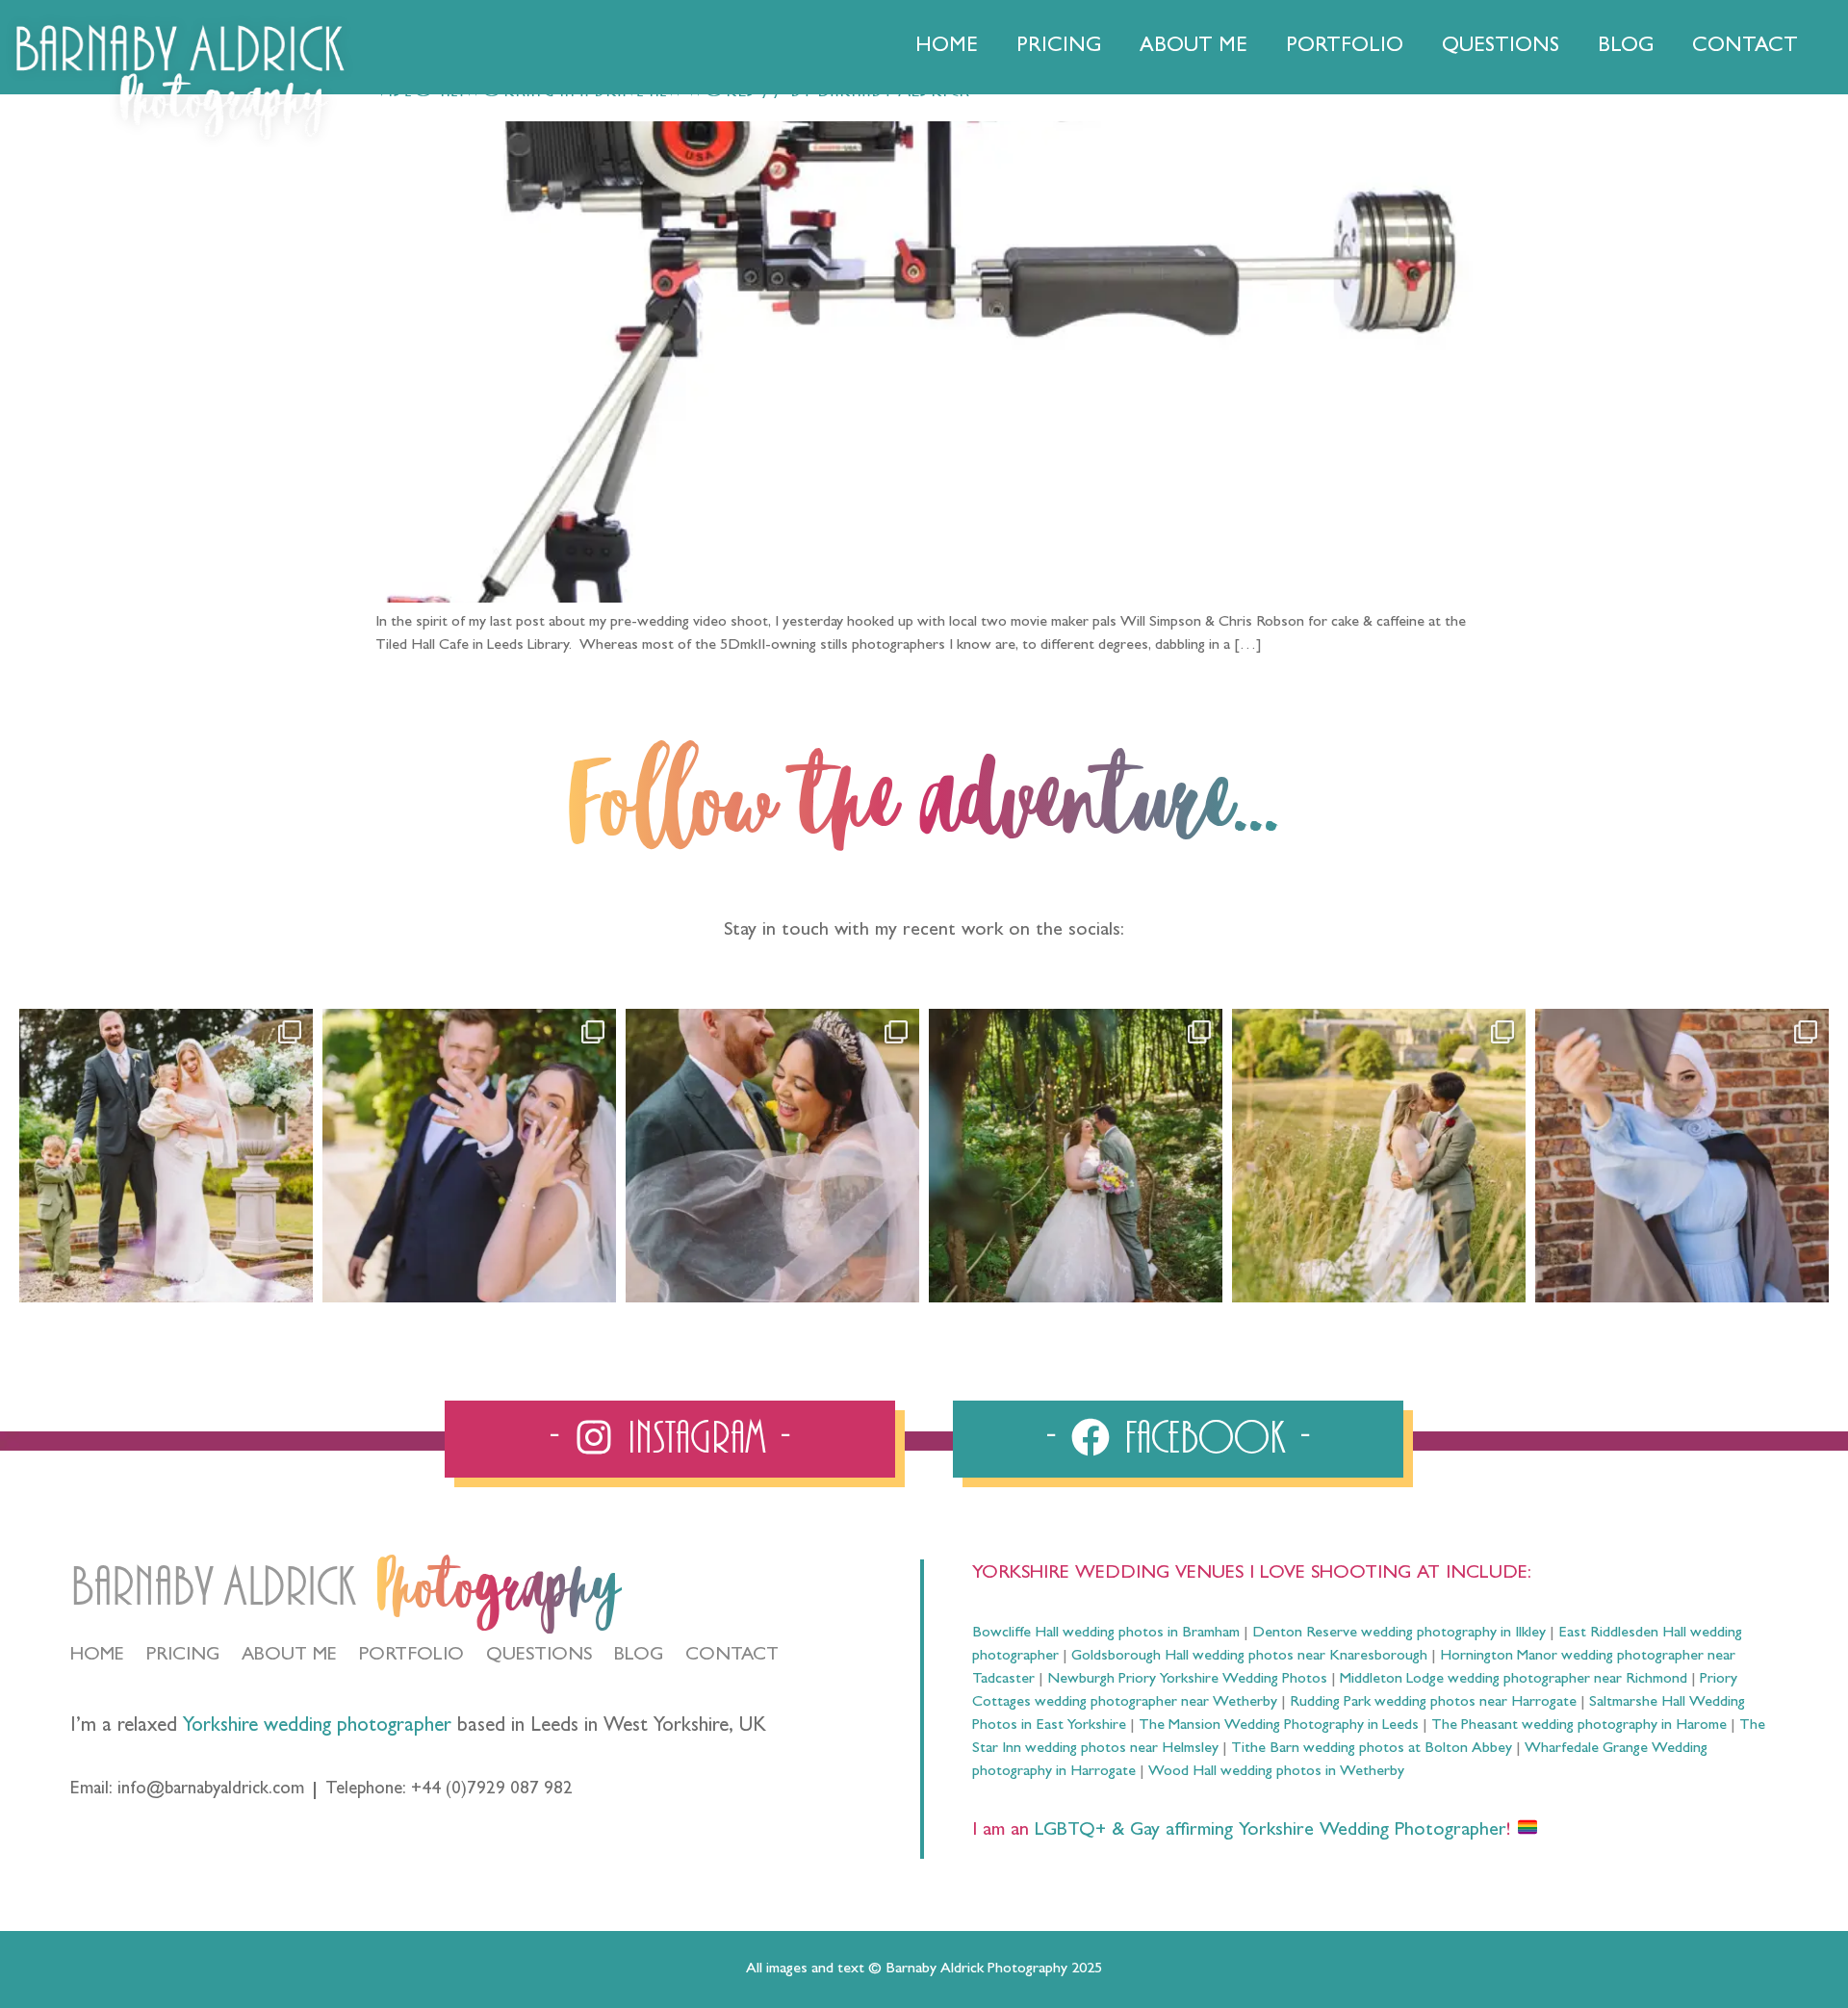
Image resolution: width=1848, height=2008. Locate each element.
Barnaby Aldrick (213, 1588)
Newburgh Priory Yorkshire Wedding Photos (1187, 1680)
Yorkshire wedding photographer (317, 1727)
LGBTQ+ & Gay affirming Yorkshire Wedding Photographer (1268, 1831)
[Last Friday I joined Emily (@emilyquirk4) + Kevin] (1379, 1156)
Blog (1626, 47)
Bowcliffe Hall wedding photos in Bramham (1106, 1634)
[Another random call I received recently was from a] (1682, 1156)
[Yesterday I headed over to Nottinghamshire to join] (772, 1156)
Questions (1501, 47)
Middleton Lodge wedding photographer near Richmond (1514, 1680)
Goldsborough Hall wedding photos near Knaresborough (1249, 1657)
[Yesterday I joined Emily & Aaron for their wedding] (166, 1156)
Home (947, 47)
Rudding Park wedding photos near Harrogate (1433, 1703)
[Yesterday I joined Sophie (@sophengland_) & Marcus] (469, 1156)
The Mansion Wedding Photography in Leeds (1279, 1726)
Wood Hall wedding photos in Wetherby (1276, 1772)
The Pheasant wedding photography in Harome (1579, 1726)
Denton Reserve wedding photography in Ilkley (1399, 1634)
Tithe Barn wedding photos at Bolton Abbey (1372, 1749)
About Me (1193, 47)
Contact (1745, 47)
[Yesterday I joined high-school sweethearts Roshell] (1076, 1156)
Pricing (1059, 47)
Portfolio (1345, 47)
